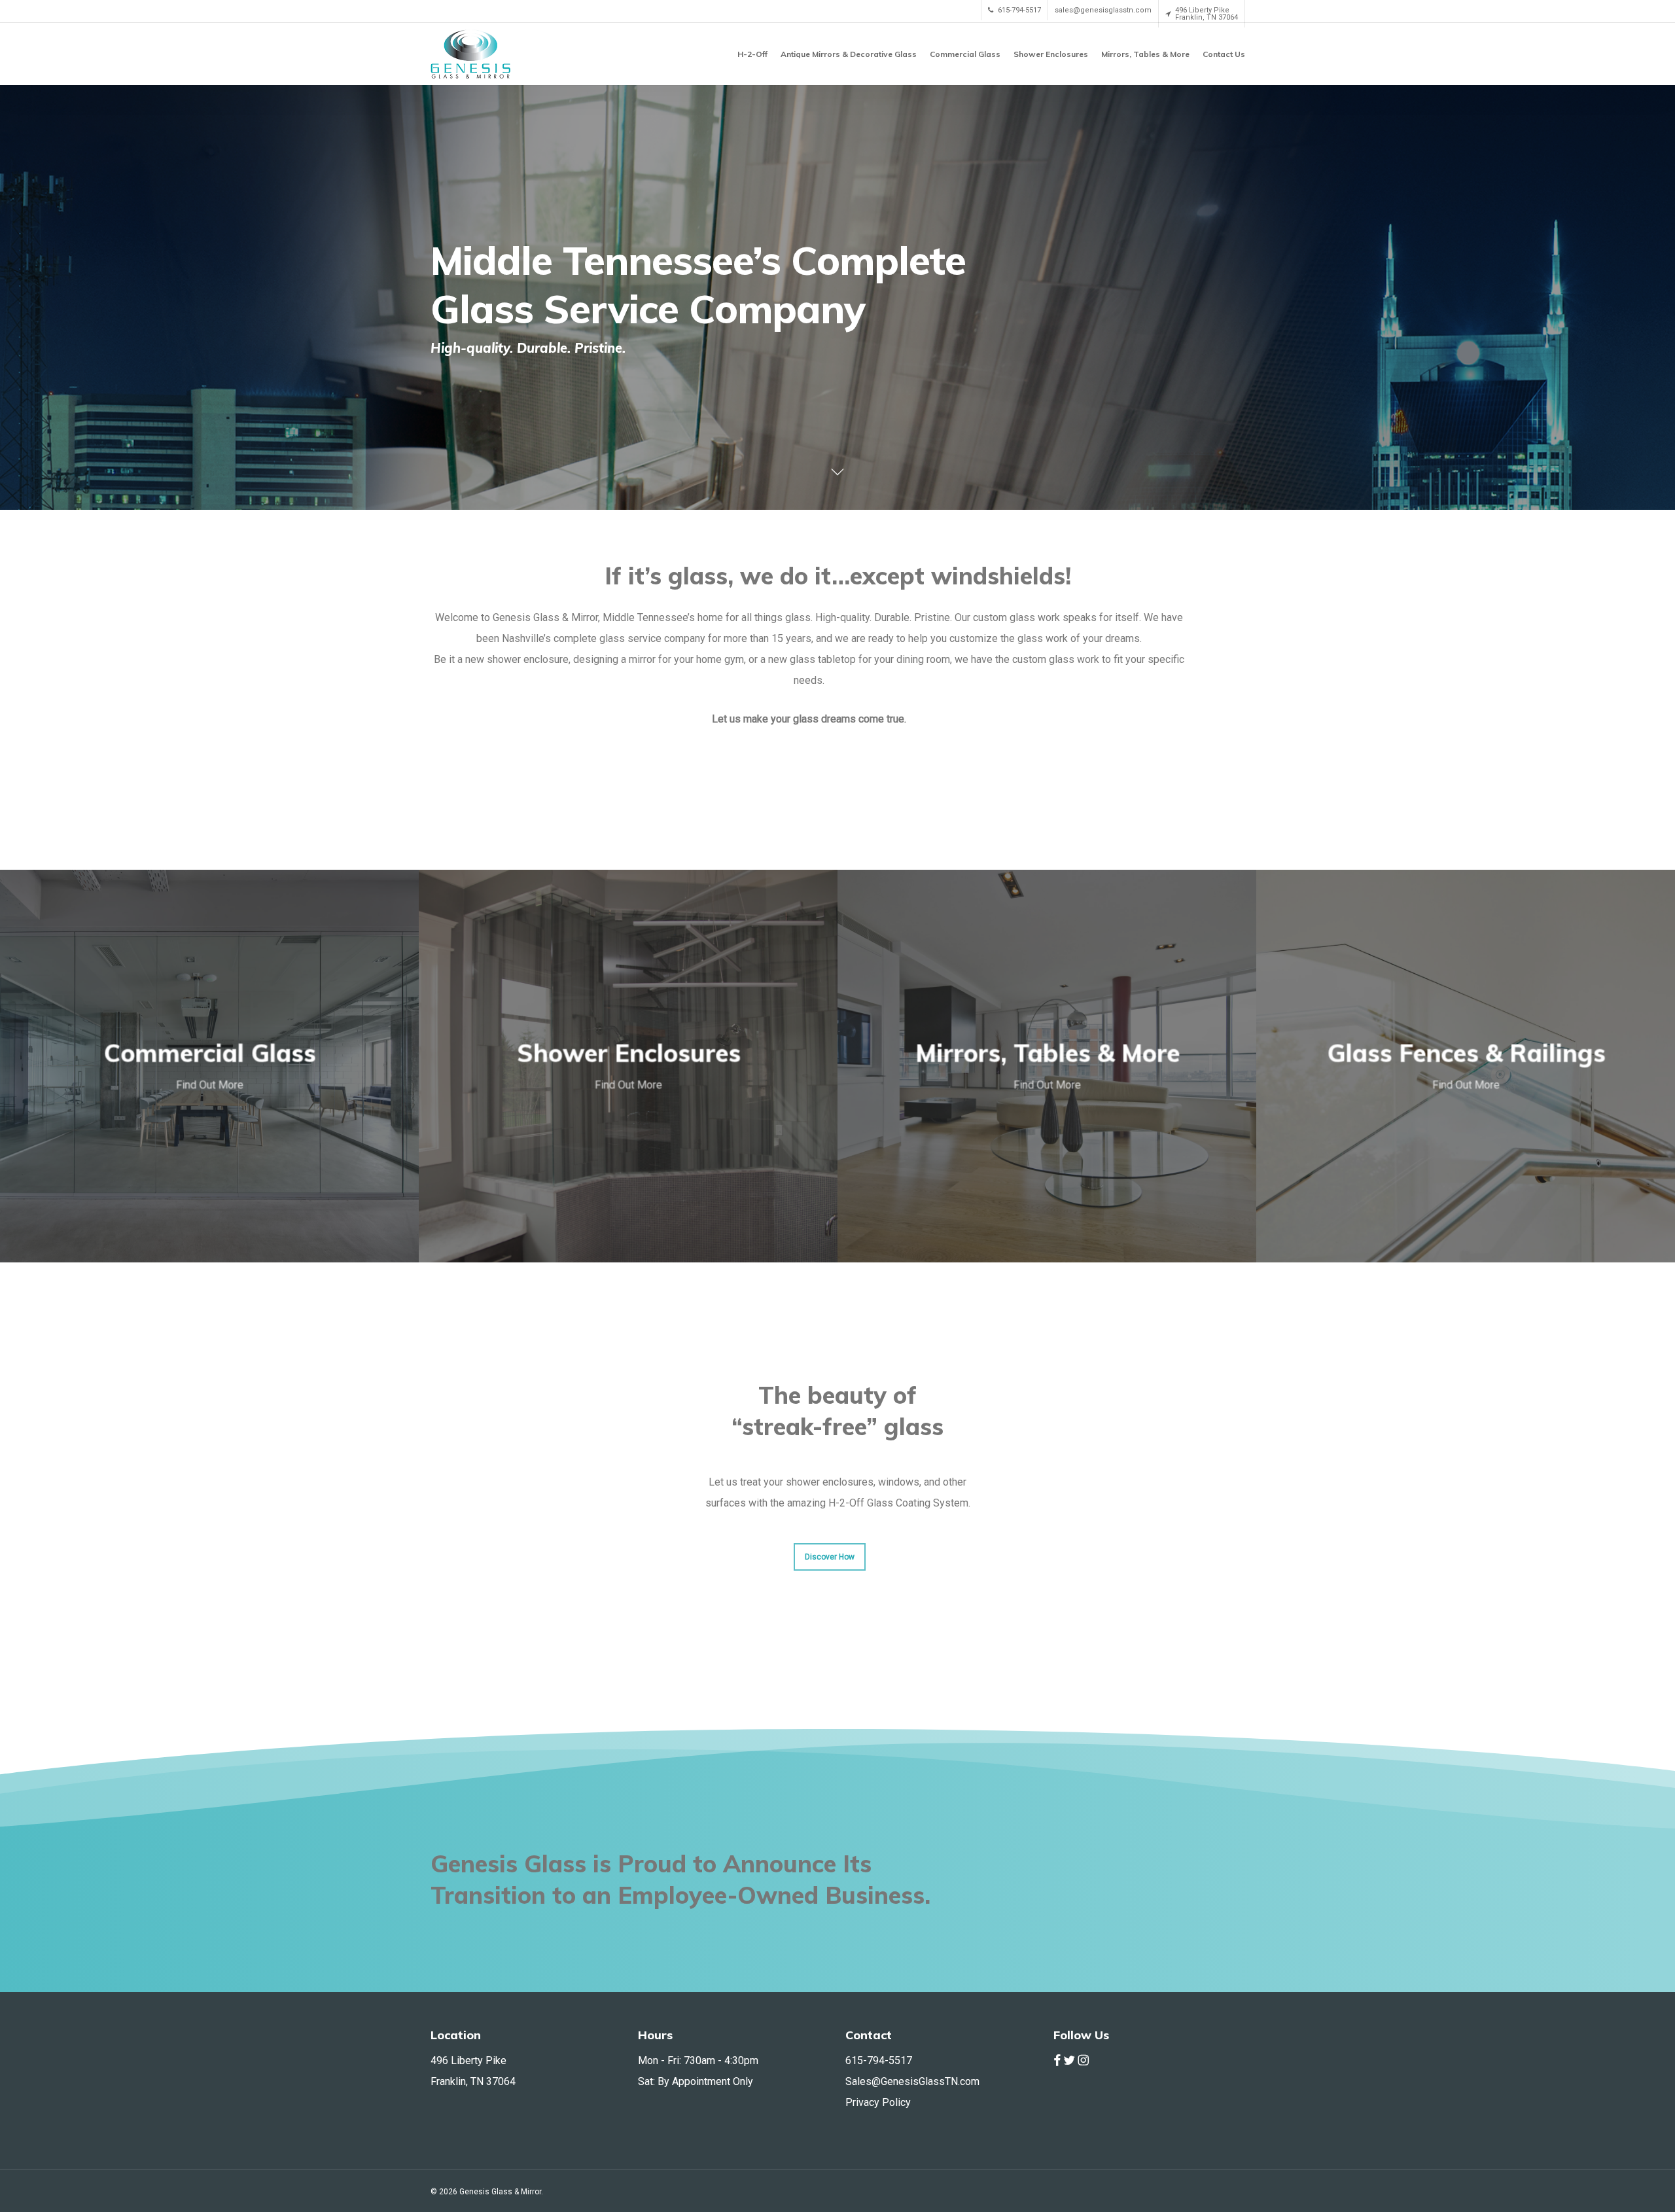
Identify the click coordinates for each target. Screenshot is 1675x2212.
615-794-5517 (879, 2060)
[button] (830, 1557)
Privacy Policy (878, 2102)
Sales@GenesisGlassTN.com (912, 2081)
